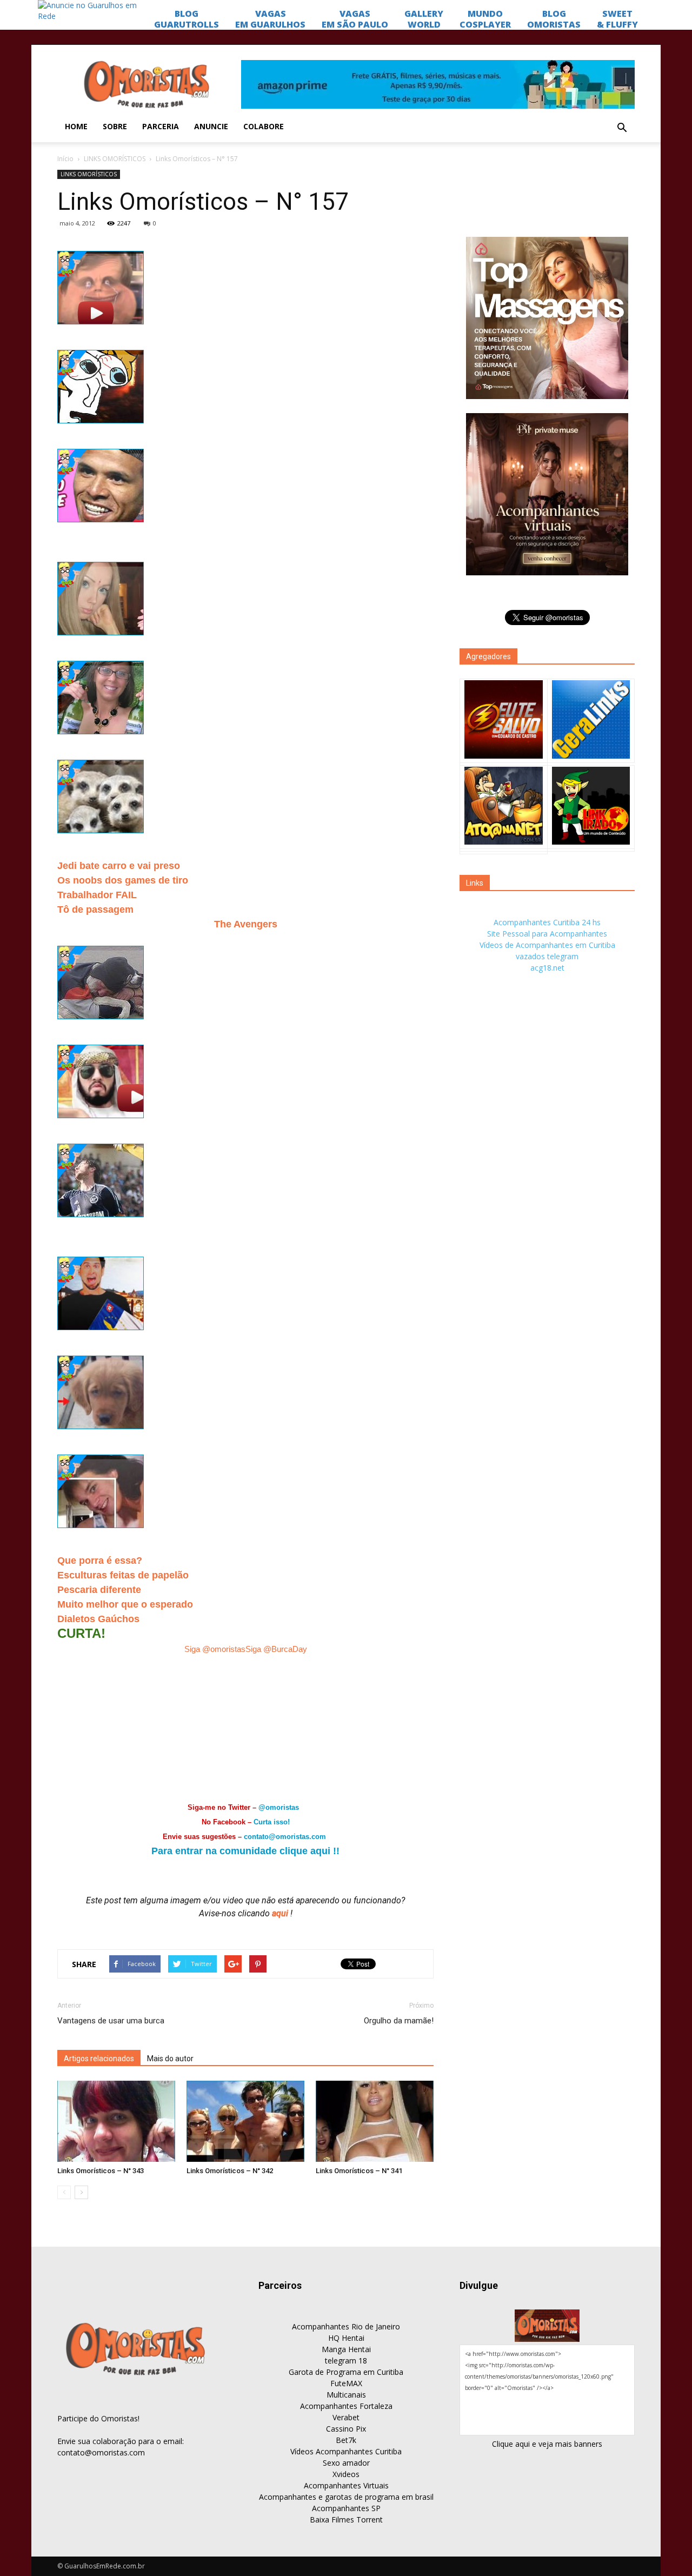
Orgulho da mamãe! (399, 2021)
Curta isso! (272, 1822)
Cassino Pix (346, 2429)
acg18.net (547, 968)
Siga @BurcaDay (276, 1649)
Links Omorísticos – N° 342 (230, 2171)
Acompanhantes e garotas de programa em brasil (346, 2497)
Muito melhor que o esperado (125, 1604)
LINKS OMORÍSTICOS (115, 159)
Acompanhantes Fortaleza (346, 2406)
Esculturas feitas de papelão (123, 1575)
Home (76, 126)
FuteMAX (346, 2383)
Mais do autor (170, 2059)
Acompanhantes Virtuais (346, 2485)
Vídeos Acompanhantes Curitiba (346, 2451)
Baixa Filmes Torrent (346, 2519)
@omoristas (279, 1807)
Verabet (346, 2417)
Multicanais (346, 2395)
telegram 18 (346, 2361)
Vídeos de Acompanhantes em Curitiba (547, 945)
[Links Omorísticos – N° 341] (375, 2121)
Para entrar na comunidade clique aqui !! (245, 1851)
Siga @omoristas (215, 1649)
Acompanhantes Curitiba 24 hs (547, 922)
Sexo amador (346, 2463)
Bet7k (346, 2440)
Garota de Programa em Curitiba (346, 2372)
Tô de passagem (95, 909)
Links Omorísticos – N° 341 (359, 2171)
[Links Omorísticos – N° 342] (245, 2121)
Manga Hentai (346, 2349)
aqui (281, 1913)
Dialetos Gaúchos (98, 1619)
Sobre (115, 126)
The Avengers (246, 924)
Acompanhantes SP (346, 2508)
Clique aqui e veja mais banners (547, 2444)
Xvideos (346, 2474)
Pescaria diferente (99, 1590)
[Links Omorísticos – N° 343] (116, 2121)
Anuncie (211, 126)
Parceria (161, 126)
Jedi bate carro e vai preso (119, 866)
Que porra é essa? (100, 1561)
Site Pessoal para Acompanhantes (547, 934)
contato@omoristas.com (285, 1837)
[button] (622, 128)
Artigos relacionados (99, 2059)
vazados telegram (547, 956)
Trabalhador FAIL (97, 895)
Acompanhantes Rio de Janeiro (346, 2326)
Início (65, 159)
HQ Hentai (346, 2338)
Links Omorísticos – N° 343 (101, 2171)
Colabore (264, 126)
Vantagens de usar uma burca (111, 2021)
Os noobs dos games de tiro (123, 880)
